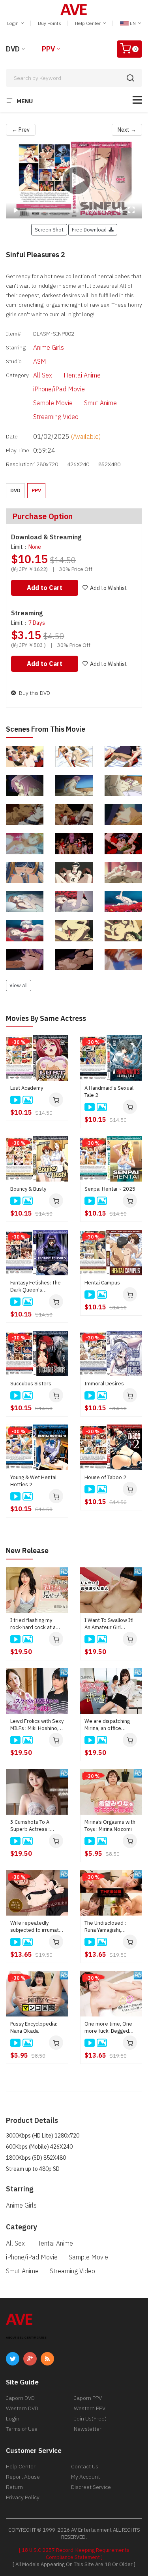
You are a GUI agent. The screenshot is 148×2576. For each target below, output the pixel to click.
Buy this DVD (34, 693)
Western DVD (22, 2408)
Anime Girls (49, 347)
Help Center (88, 23)
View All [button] (19, 985)
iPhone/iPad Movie (59, 389)
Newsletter (88, 2429)
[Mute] (119, 210)
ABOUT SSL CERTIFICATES (26, 2338)
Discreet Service (91, 2487)
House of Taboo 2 (105, 1477)
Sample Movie (53, 403)
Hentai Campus (102, 1283)
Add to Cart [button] (45, 588)
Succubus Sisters (31, 1384)
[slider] (52, 211)
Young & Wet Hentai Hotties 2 (33, 1481)
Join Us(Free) (90, 2419)
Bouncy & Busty (28, 1189)
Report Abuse (23, 2477)
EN (133, 23)
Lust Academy (27, 1088)
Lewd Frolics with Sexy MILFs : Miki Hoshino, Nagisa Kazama (37, 1725)
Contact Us (85, 2466)
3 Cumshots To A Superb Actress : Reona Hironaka (30, 1826)
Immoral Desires (104, 1384)
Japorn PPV (88, 2398)
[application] (74, 180)
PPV (48, 49)
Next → (127, 130)
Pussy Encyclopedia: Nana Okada (34, 2027)
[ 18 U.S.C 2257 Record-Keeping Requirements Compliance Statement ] (74, 2554)
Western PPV (90, 2408)
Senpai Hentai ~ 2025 (110, 1189)
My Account (85, 2477)
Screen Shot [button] (49, 230)
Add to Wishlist (109, 588)
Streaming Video (56, 417)
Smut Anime (100, 403)
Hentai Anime (82, 375)
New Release (27, 1551)
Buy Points (50, 23)
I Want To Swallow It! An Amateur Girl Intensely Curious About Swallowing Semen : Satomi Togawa (109, 1624)
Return (14, 2487)
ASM (40, 361)
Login (13, 23)
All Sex (43, 375)
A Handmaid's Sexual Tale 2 (109, 1092)
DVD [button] (15, 490)
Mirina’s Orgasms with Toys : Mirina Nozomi (110, 1826)
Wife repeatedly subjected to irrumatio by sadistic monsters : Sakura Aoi (37, 1927)
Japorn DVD (20, 2398)
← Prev (21, 130)
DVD (13, 49)
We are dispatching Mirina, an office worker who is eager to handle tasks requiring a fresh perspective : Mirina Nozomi (109, 1725)
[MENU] (137, 100)
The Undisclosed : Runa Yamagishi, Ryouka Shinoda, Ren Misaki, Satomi (109, 1927)
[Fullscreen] (131, 210)
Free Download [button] (90, 230)
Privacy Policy (23, 2497)
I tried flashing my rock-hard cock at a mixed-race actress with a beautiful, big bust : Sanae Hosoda (35, 1624)
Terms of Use (22, 2429)
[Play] (74, 180)
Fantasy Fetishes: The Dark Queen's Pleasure (36, 1286)
